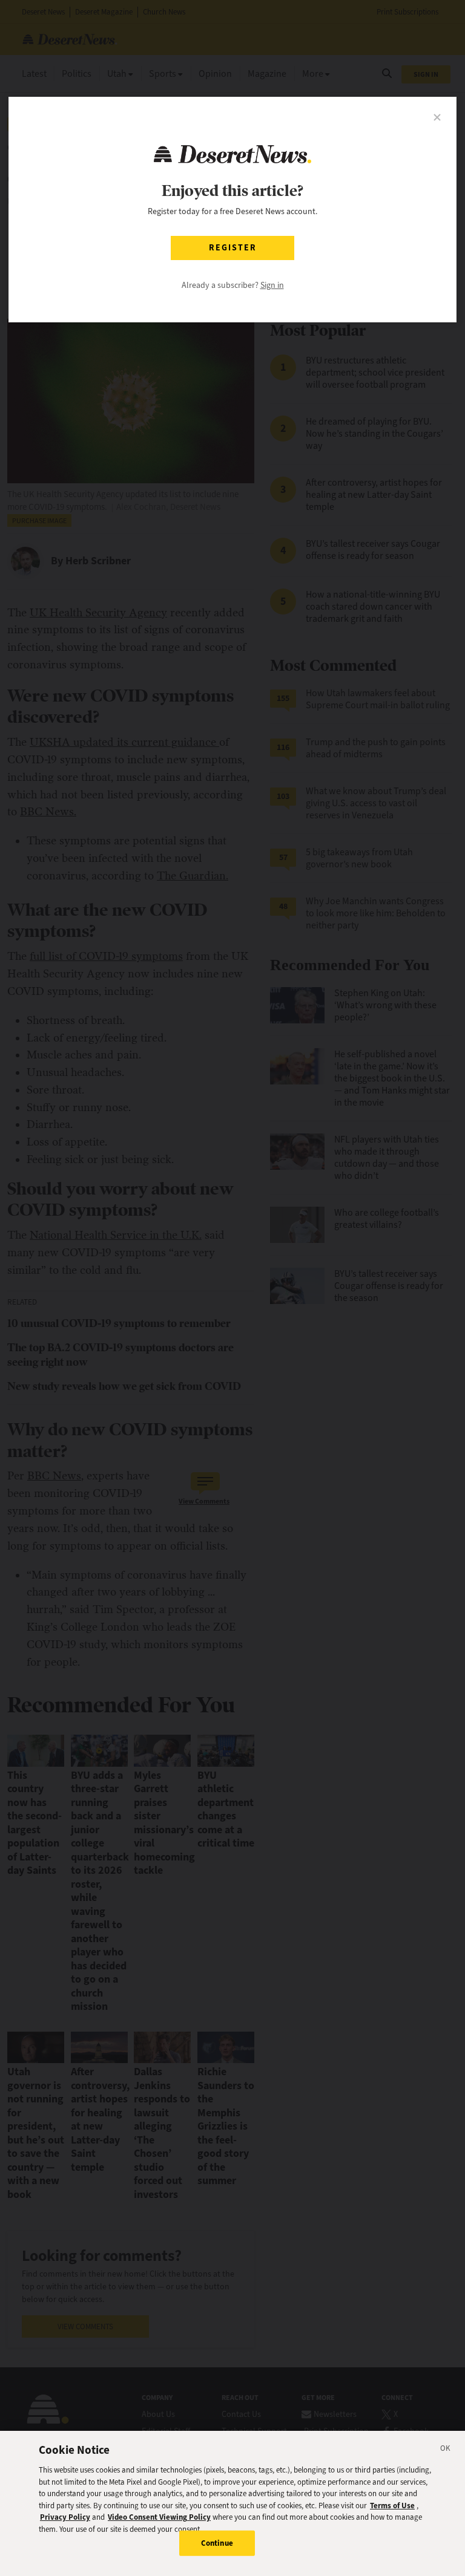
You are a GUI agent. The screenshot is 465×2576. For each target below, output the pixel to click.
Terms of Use (392, 2506)
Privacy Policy (65, 2517)
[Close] (446, 2450)
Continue (217, 2543)
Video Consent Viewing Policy (159, 2517)
